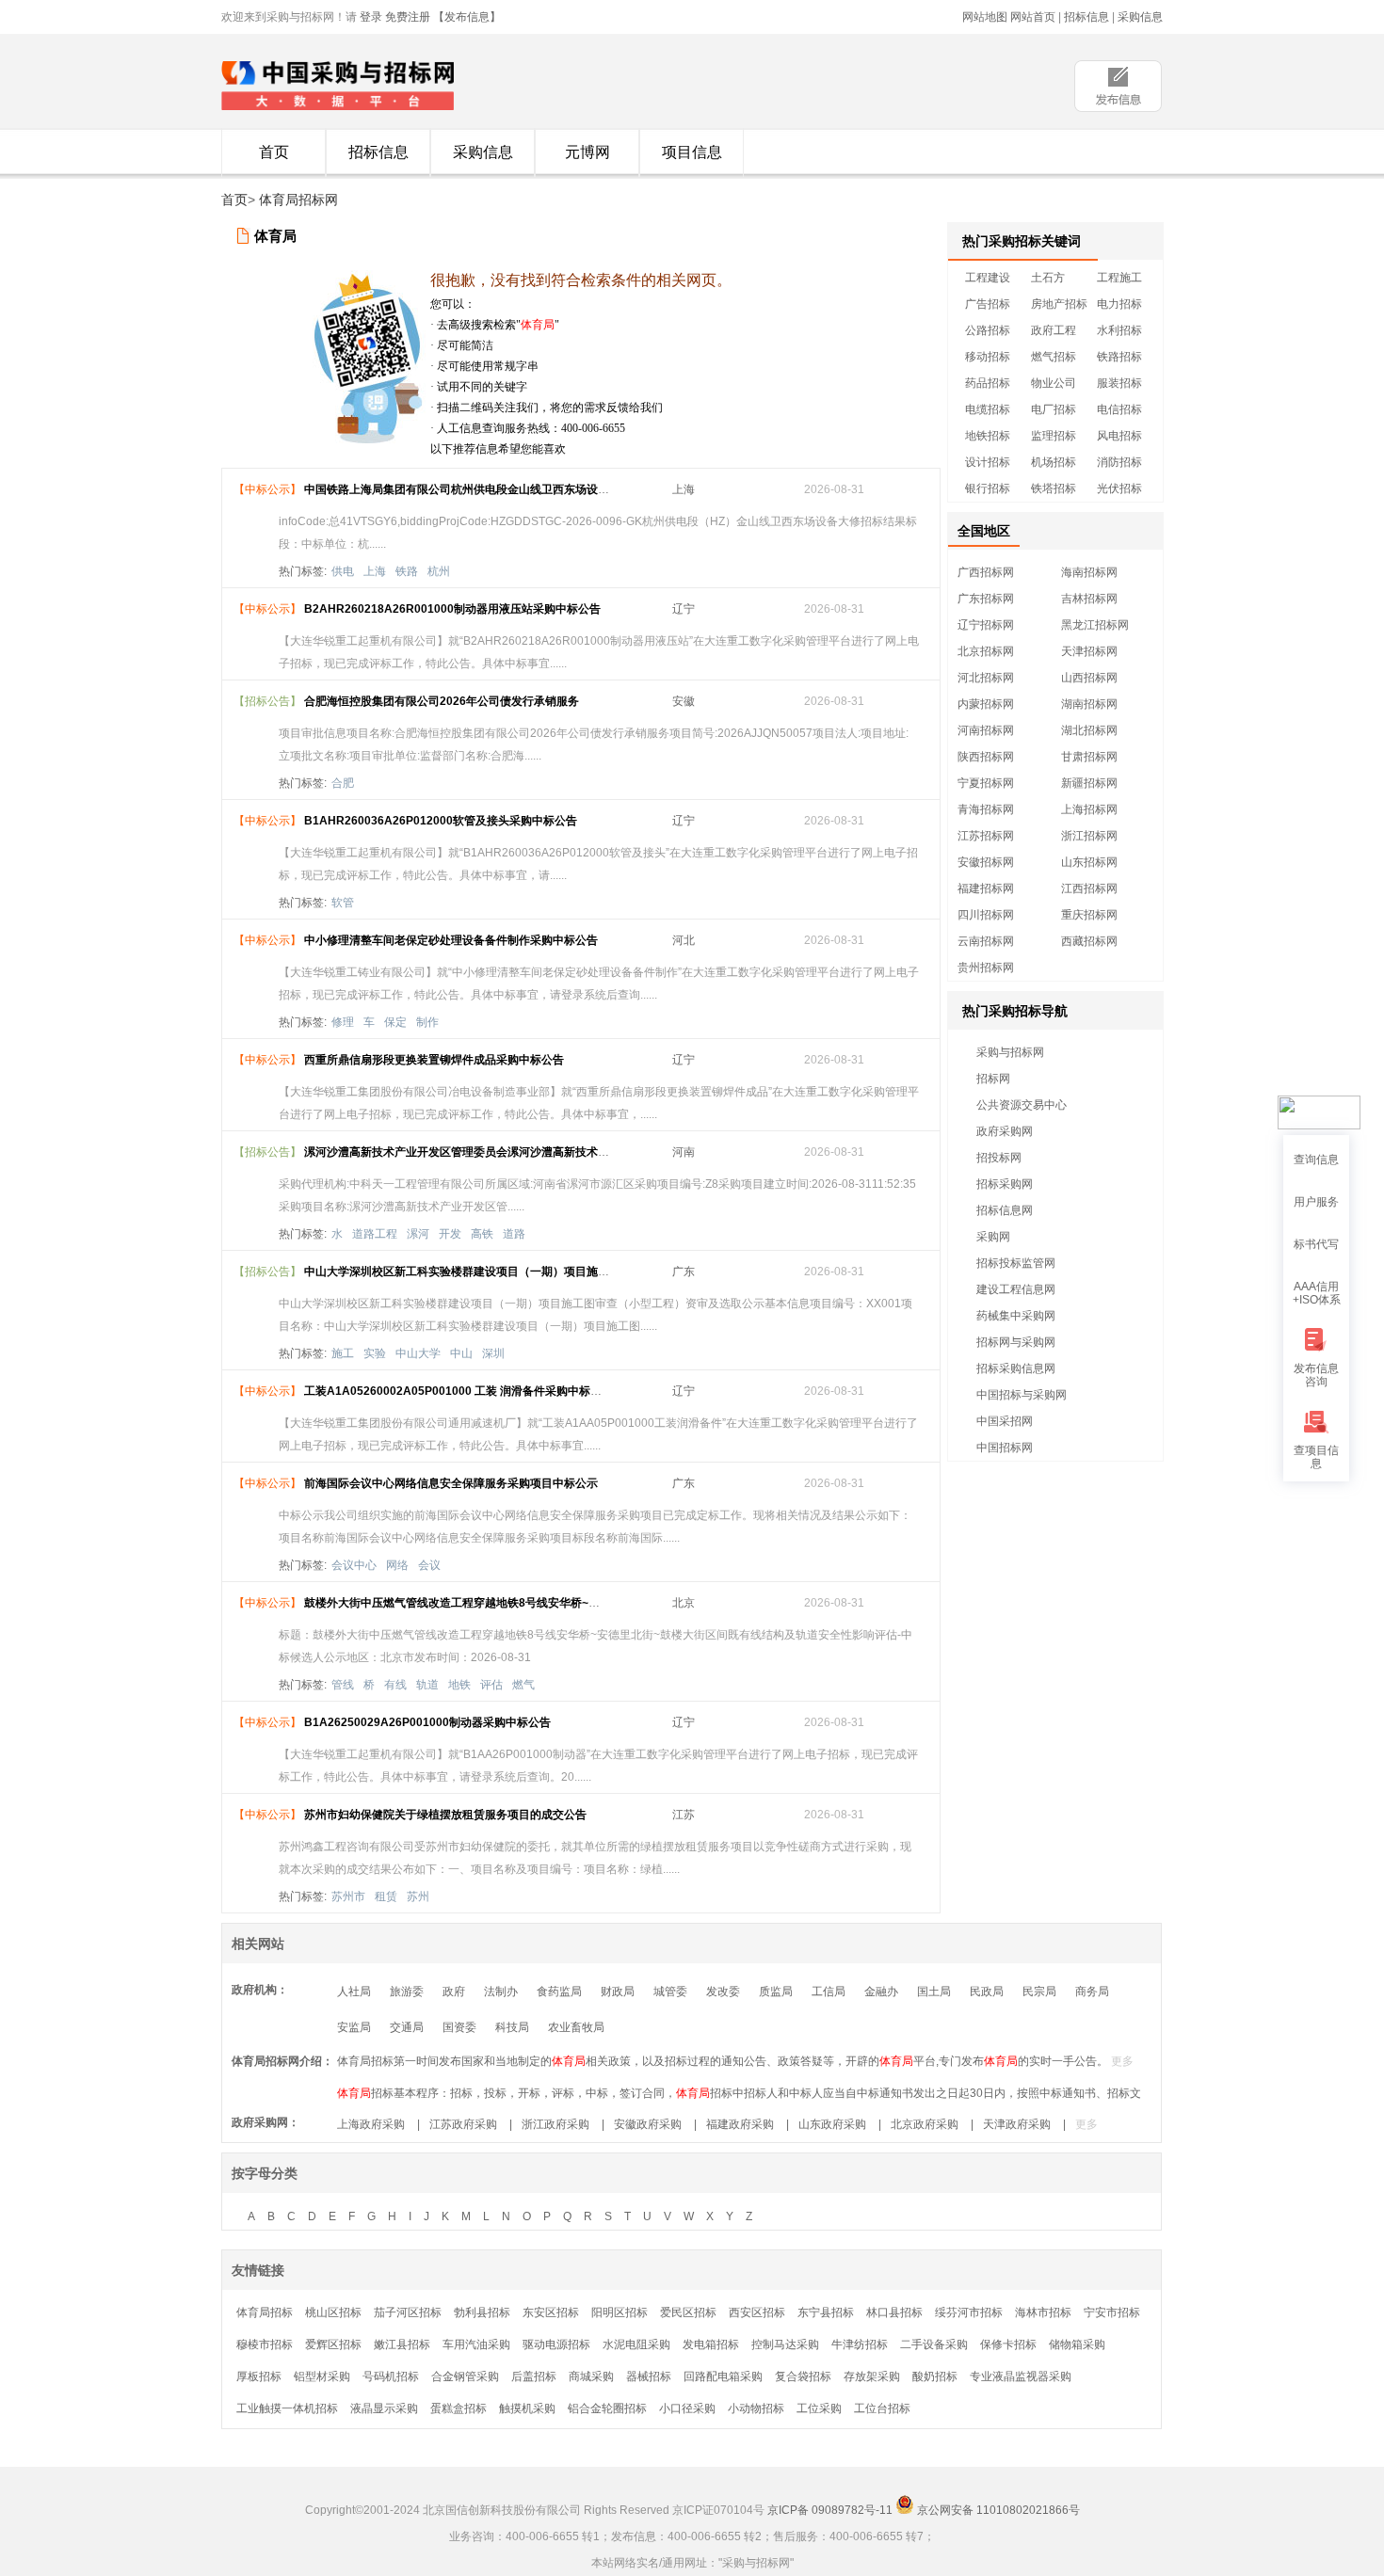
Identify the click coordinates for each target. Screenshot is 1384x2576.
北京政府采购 (925, 2124)
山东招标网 (1089, 862)
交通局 (407, 2027)
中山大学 (418, 1353)
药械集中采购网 (1016, 1316)
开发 (450, 1234)
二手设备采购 (934, 2344)
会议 (429, 1565)
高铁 (482, 1234)
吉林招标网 (1089, 599)
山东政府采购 (832, 2124)
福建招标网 (986, 888)
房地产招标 (1059, 304)
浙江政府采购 (555, 2124)
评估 (491, 1685)
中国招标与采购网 (1022, 1395)
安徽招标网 (986, 862)
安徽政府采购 (648, 2124)
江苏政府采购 (463, 2124)
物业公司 (1054, 383)
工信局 (829, 1992)
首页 (274, 152)
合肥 (343, 783)
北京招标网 (986, 651)
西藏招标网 (1089, 941)
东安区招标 (551, 2312)
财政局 (618, 1992)
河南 (684, 1152)
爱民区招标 (688, 2312)
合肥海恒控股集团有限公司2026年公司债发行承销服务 (442, 701)
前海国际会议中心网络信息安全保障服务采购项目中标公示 (451, 1483)
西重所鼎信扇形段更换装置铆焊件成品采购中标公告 (434, 1060)
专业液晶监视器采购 (1021, 2376)
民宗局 (1039, 1992)
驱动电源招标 (556, 2344)
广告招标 (988, 304)
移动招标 (988, 357)
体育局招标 (265, 2312)
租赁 (386, 1896)
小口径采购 (687, 2408)
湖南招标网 (1089, 704)
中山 (461, 1353)
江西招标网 (1089, 888)
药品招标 (988, 383)
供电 (343, 571)
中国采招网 (1005, 1421)
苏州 (418, 1896)
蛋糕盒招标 (459, 2408)
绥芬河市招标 (969, 2312)
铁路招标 (1119, 357)
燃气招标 (1054, 357)
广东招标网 (986, 599)
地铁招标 (988, 436)
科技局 (512, 2027)
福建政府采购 (740, 2124)
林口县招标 (894, 2312)
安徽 (684, 701)
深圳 (493, 1353)
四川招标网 (986, 915)
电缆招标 (988, 409)
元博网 (587, 152)
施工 (343, 1353)
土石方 (1048, 278)
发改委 (723, 1992)
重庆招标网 (1089, 915)
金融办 (881, 1992)
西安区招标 (757, 2312)
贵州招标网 (986, 968)
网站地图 (985, 17)
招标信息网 (1005, 1210)
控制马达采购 (785, 2344)
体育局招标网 (298, 200)
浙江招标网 (1089, 836)
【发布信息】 (467, 17)
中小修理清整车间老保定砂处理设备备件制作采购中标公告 (451, 940)
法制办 (501, 1992)
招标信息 (1086, 17)
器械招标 (649, 2376)
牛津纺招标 (860, 2344)
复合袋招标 (803, 2376)
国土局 (934, 1992)
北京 (684, 1603)
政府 (454, 1992)
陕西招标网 (986, 757)
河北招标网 (986, 678)
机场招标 (1054, 462)
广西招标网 (986, 572)
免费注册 (408, 17)
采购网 (993, 1237)
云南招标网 (986, 941)
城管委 (670, 1992)
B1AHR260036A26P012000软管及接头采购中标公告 (441, 821)
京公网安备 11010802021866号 (997, 2510)
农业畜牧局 (576, 2027)
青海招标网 (986, 809)
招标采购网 (1005, 1184)
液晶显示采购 (384, 2408)
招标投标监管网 (1016, 1263)
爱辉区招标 (333, 2344)
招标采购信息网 (1016, 1368)
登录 (371, 17)
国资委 (459, 2027)
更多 (1122, 2061)
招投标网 (999, 1158)
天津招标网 (1089, 651)
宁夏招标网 (986, 783)
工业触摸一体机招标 (287, 2408)
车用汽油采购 (476, 2344)
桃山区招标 (333, 2312)
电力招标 (1119, 304)
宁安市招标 (1112, 2312)
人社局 (354, 1992)
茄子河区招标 (408, 2312)
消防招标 (1119, 462)
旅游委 (407, 1992)
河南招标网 (986, 730)
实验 (375, 1353)
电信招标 (1119, 409)
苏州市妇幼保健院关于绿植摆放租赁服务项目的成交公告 (445, 1815)
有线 (395, 1685)
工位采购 (819, 2408)
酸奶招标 (935, 2376)
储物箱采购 (1077, 2344)
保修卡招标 (1008, 2344)
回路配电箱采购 (723, 2376)
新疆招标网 (1089, 783)
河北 (684, 940)
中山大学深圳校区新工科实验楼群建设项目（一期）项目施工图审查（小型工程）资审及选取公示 (547, 1272)
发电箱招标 (711, 2344)
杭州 (439, 571)
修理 (343, 1022)
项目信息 (692, 152)
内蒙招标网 (986, 704)
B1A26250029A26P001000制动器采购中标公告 (427, 1722)
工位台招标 (882, 2408)
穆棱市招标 (265, 2344)
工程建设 (988, 278)
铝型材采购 (322, 2376)
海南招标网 (1089, 572)
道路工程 (375, 1234)
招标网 (993, 1079)
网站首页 (1033, 17)
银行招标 (988, 488)
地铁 (459, 1685)
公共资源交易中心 (1022, 1105)
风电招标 (1119, 436)
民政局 (987, 1992)
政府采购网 (1005, 1131)
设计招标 (988, 462)
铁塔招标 (1054, 488)
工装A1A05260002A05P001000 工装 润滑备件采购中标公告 (459, 1391)
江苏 (684, 1815)
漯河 (418, 1234)
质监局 (776, 1992)
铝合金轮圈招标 (607, 2408)
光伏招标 (1119, 488)
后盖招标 (534, 2376)
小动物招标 (756, 2408)
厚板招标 (259, 2376)
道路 (514, 1234)
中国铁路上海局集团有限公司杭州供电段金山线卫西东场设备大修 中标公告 (492, 489)
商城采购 (591, 2376)
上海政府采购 (371, 2124)
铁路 (407, 571)
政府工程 (1054, 330)
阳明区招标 (620, 2312)
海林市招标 (1043, 2312)
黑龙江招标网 (1095, 625)
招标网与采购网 (1016, 1342)
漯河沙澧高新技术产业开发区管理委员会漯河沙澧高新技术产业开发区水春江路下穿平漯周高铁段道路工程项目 (581, 1152)
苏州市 (348, 1896)
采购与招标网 (1010, 1052)
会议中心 (354, 1565)
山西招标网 (1089, 678)
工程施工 (1119, 278)
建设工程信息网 (1016, 1289)
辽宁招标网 (986, 625)
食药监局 (559, 1992)
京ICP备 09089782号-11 (830, 2510)
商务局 (1092, 1992)
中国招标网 (1005, 1448)
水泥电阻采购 (636, 2344)
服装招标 (1119, 383)
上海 (684, 489)
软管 (343, 903)
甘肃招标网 (1089, 757)
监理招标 (1054, 436)
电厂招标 (1054, 409)
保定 (395, 1022)
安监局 (354, 2027)
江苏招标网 (986, 836)
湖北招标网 (1089, 730)
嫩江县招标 (402, 2344)
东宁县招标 (826, 2312)
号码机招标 (391, 2376)
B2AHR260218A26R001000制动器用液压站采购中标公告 (452, 609)
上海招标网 (1089, 809)
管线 (343, 1685)
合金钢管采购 (465, 2376)
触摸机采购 (527, 2408)
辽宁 (684, 609)
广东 (684, 1272)
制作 (427, 1022)
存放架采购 (872, 2376)
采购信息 (1140, 17)
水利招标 (1119, 330)
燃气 (523, 1685)
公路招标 (988, 330)
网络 (397, 1565)
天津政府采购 (1017, 2124)
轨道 (427, 1685)
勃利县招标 (482, 2312)
